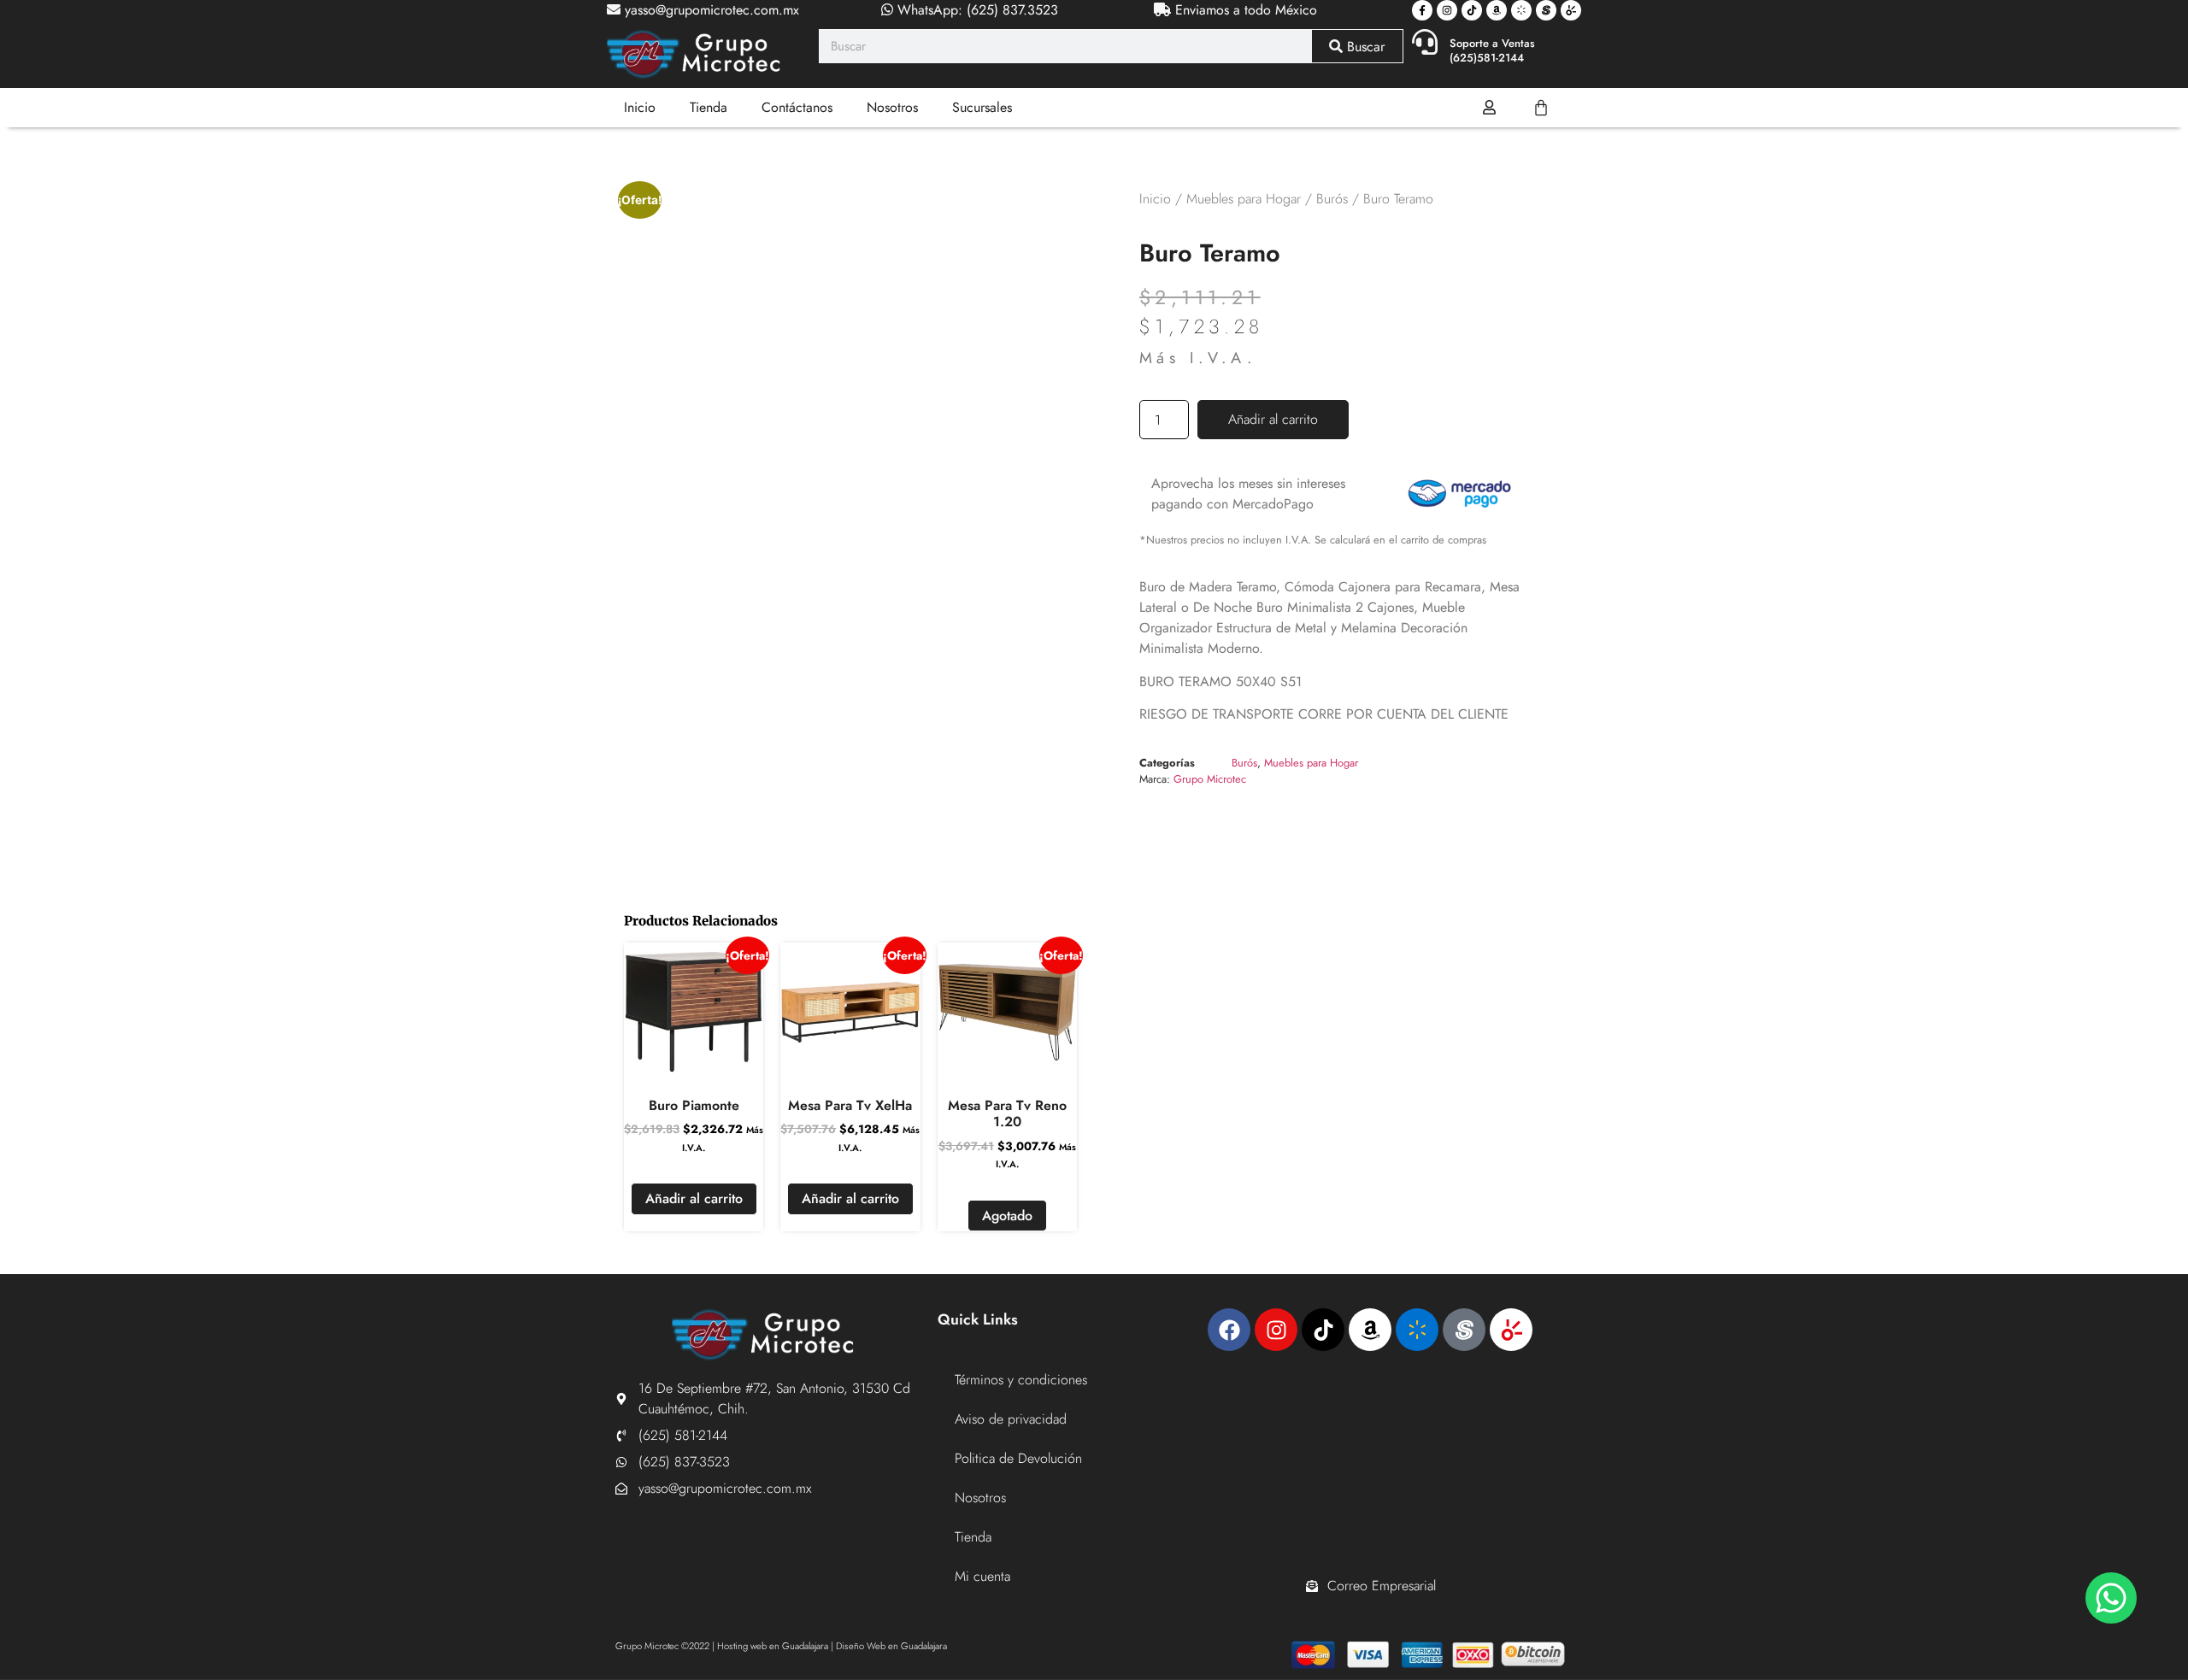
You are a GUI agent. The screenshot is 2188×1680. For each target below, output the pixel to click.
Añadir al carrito (1273, 419)
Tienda (709, 107)
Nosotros (892, 107)
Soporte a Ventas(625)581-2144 (1492, 50)
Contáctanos (797, 107)
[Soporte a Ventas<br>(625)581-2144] (1425, 42)
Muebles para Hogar (1244, 199)
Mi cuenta (982, 1576)
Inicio (640, 107)
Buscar (1364, 47)
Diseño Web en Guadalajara (891, 1646)
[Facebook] (1229, 1330)
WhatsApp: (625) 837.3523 (976, 10)
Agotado (1007, 1216)
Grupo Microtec (1210, 779)
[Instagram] (1447, 10)
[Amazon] (1497, 10)
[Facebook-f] (1422, 10)
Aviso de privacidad (1011, 1419)
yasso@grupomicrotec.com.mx (710, 10)
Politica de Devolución (1018, 1458)
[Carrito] (1541, 108)
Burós (1332, 199)
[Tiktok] (1472, 10)
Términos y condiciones (1021, 1380)
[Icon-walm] (1521, 10)
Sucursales (982, 107)
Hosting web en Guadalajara (773, 1646)
